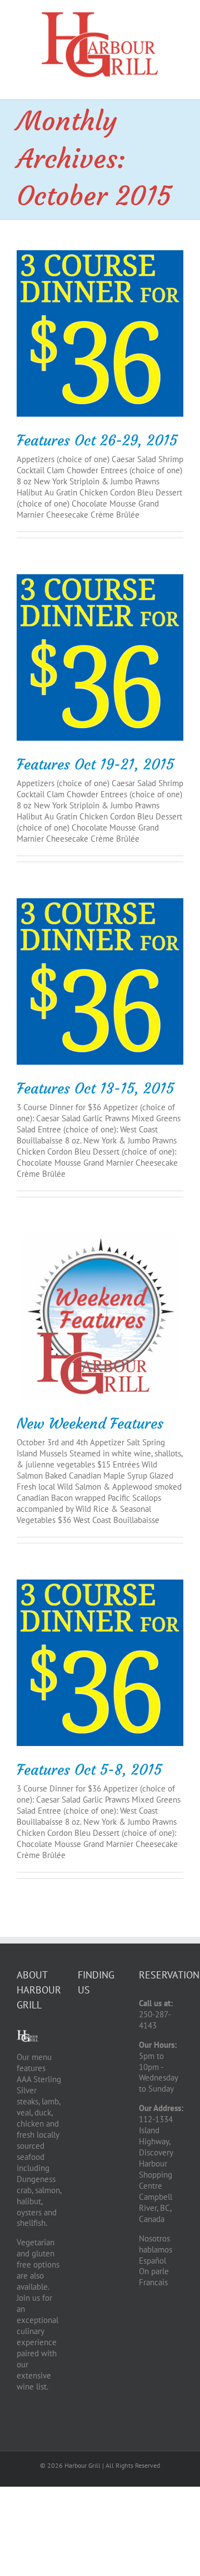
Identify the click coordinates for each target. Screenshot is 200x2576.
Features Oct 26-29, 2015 (97, 441)
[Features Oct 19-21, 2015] (100, 657)
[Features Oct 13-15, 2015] (100, 981)
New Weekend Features (90, 1424)
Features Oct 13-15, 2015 (95, 1089)
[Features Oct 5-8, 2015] (100, 1663)
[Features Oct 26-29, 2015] (100, 333)
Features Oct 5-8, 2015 (89, 1770)
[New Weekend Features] (100, 1317)
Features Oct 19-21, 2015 (95, 765)
